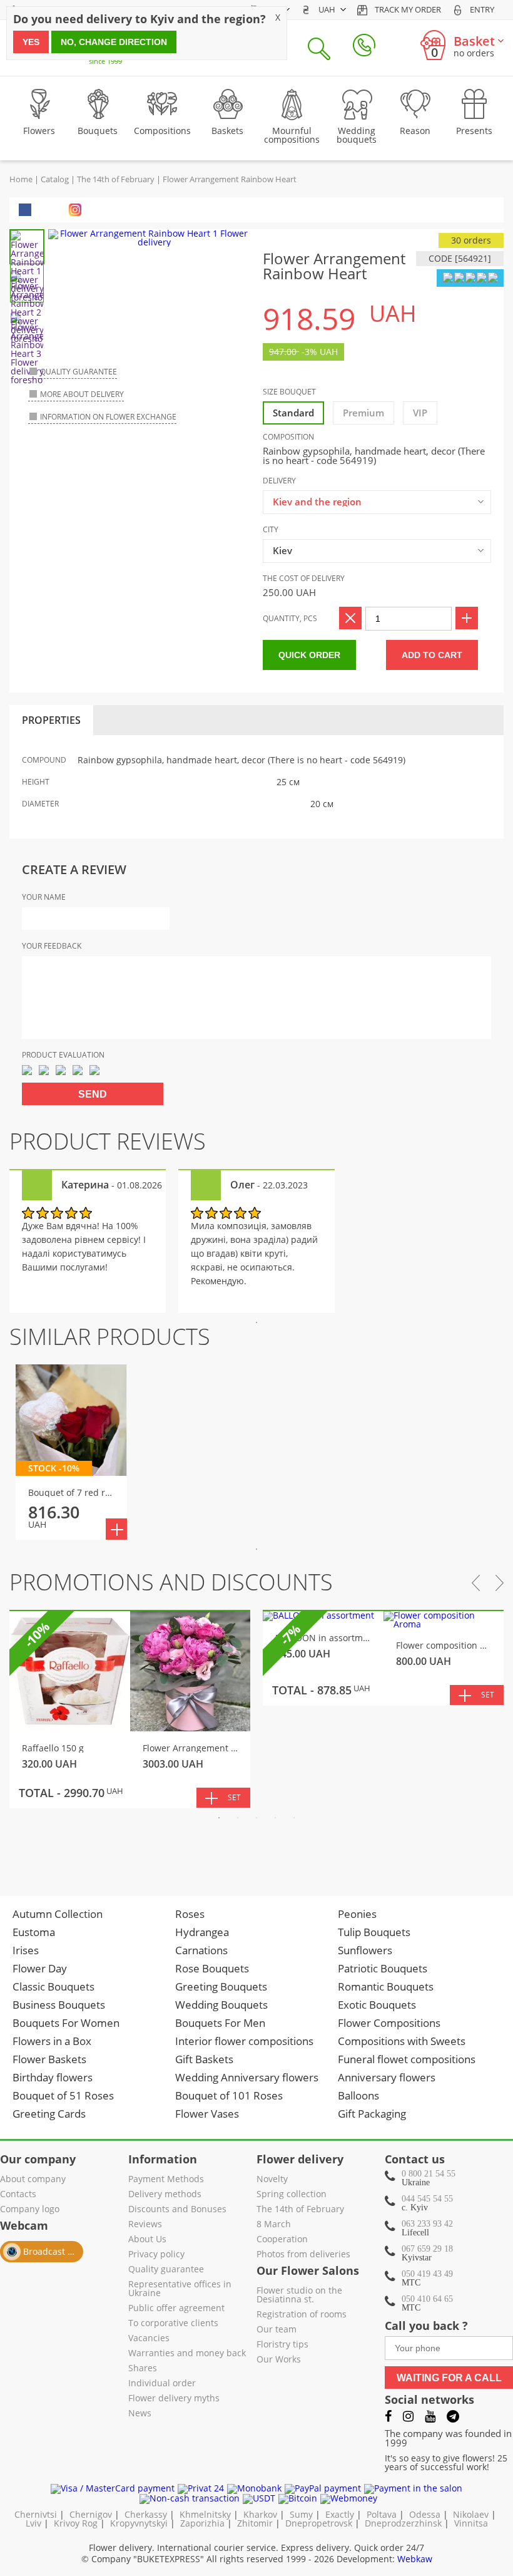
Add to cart (432, 655)
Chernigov (91, 2514)
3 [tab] (256, 1818)
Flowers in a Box (52, 2041)
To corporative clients (173, 2324)
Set (234, 1797)
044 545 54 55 (427, 2199)
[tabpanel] (88, 1241)
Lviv (33, 2523)
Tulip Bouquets (374, 1932)
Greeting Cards (49, 2114)
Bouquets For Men (220, 2023)
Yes (31, 42)
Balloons (358, 2095)
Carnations (201, 1950)
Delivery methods (165, 2195)
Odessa (425, 2514)
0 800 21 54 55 (429, 2174)
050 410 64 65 (427, 2299)
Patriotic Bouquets (383, 1968)
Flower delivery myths (174, 2399)
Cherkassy (146, 2514)
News (140, 2414)
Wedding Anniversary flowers (247, 2077)
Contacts (18, 2195)
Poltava (382, 2514)
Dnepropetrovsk (319, 2523)
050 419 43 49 (427, 2274)
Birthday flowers (53, 2077)
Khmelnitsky (205, 2514)
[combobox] (377, 502)
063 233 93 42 (427, 2224)
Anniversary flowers (387, 2077)
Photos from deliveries (303, 2255)
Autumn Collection (58, 1914)
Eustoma (34, 1932)
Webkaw (415, 2559)
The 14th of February (300, 2210)
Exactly (340, 2514)
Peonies (357, 1914)
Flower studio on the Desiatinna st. (299, 2295)
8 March (274, 2225)
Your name (44, 897)
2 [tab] (238, 1818)
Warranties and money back (187, 2354)
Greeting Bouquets (221, 1986)
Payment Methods (166, 2180)
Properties (51, 720)
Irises (26, 1950)
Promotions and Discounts (171, 1582)
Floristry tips (282, 2345)
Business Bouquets (59, 2005)
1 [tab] (256, 1322)
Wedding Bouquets (221, 2005)
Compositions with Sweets (402, 2041)
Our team (277, 2330)
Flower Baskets (49, 2059)
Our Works (279, 2360)
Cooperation (282, 2240)
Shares (143, 2369)
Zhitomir (255, 2523)
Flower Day (40, 1968)
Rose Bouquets (212, 1968)
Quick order (309, 655)
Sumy (301, 2514)
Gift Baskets (204, 2059)
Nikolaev (471, 2514)
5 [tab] (294, 1818)
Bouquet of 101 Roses (229, 2095)
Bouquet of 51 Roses (63, 2095)
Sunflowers (365, 1950)
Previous (476, 1583)
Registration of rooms (302, 2315)
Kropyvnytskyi (139, 2523)
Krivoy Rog (76, 2523)
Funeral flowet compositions (407, 2059)
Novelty (272, 2180)
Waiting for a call (449, 2378)
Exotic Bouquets (377, 2005)
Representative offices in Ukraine (180, 2289)
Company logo (30, 2210)
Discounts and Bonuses (177, 2210)
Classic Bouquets (53, 1986)
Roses (190, 1914)
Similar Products (110, 1337)
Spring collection (292, 2195)
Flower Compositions (389, 2023)
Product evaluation (63, 1055)
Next (500, 1583)
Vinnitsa (471, 2523)
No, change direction (114, 42)
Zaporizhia (202, 2523)
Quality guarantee (166, 2270)
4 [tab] (275, 1818)
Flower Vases (207, 2114)
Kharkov (260, 2514)
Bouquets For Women (66, 2023)
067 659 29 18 (427, 2249)
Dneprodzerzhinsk (403, 2523)
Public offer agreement (176, 2309)
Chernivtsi (36, 2514)
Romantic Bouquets (386, 1986)
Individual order (162, 2384)
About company (33, 2180)
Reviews (145, 2225)
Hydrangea (202, 1932)
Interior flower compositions (244, 2041)
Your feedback (52, 946)
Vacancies (149, 2339)
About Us (147, 2240)
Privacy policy (156, 2255)
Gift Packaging (372, 2114)
